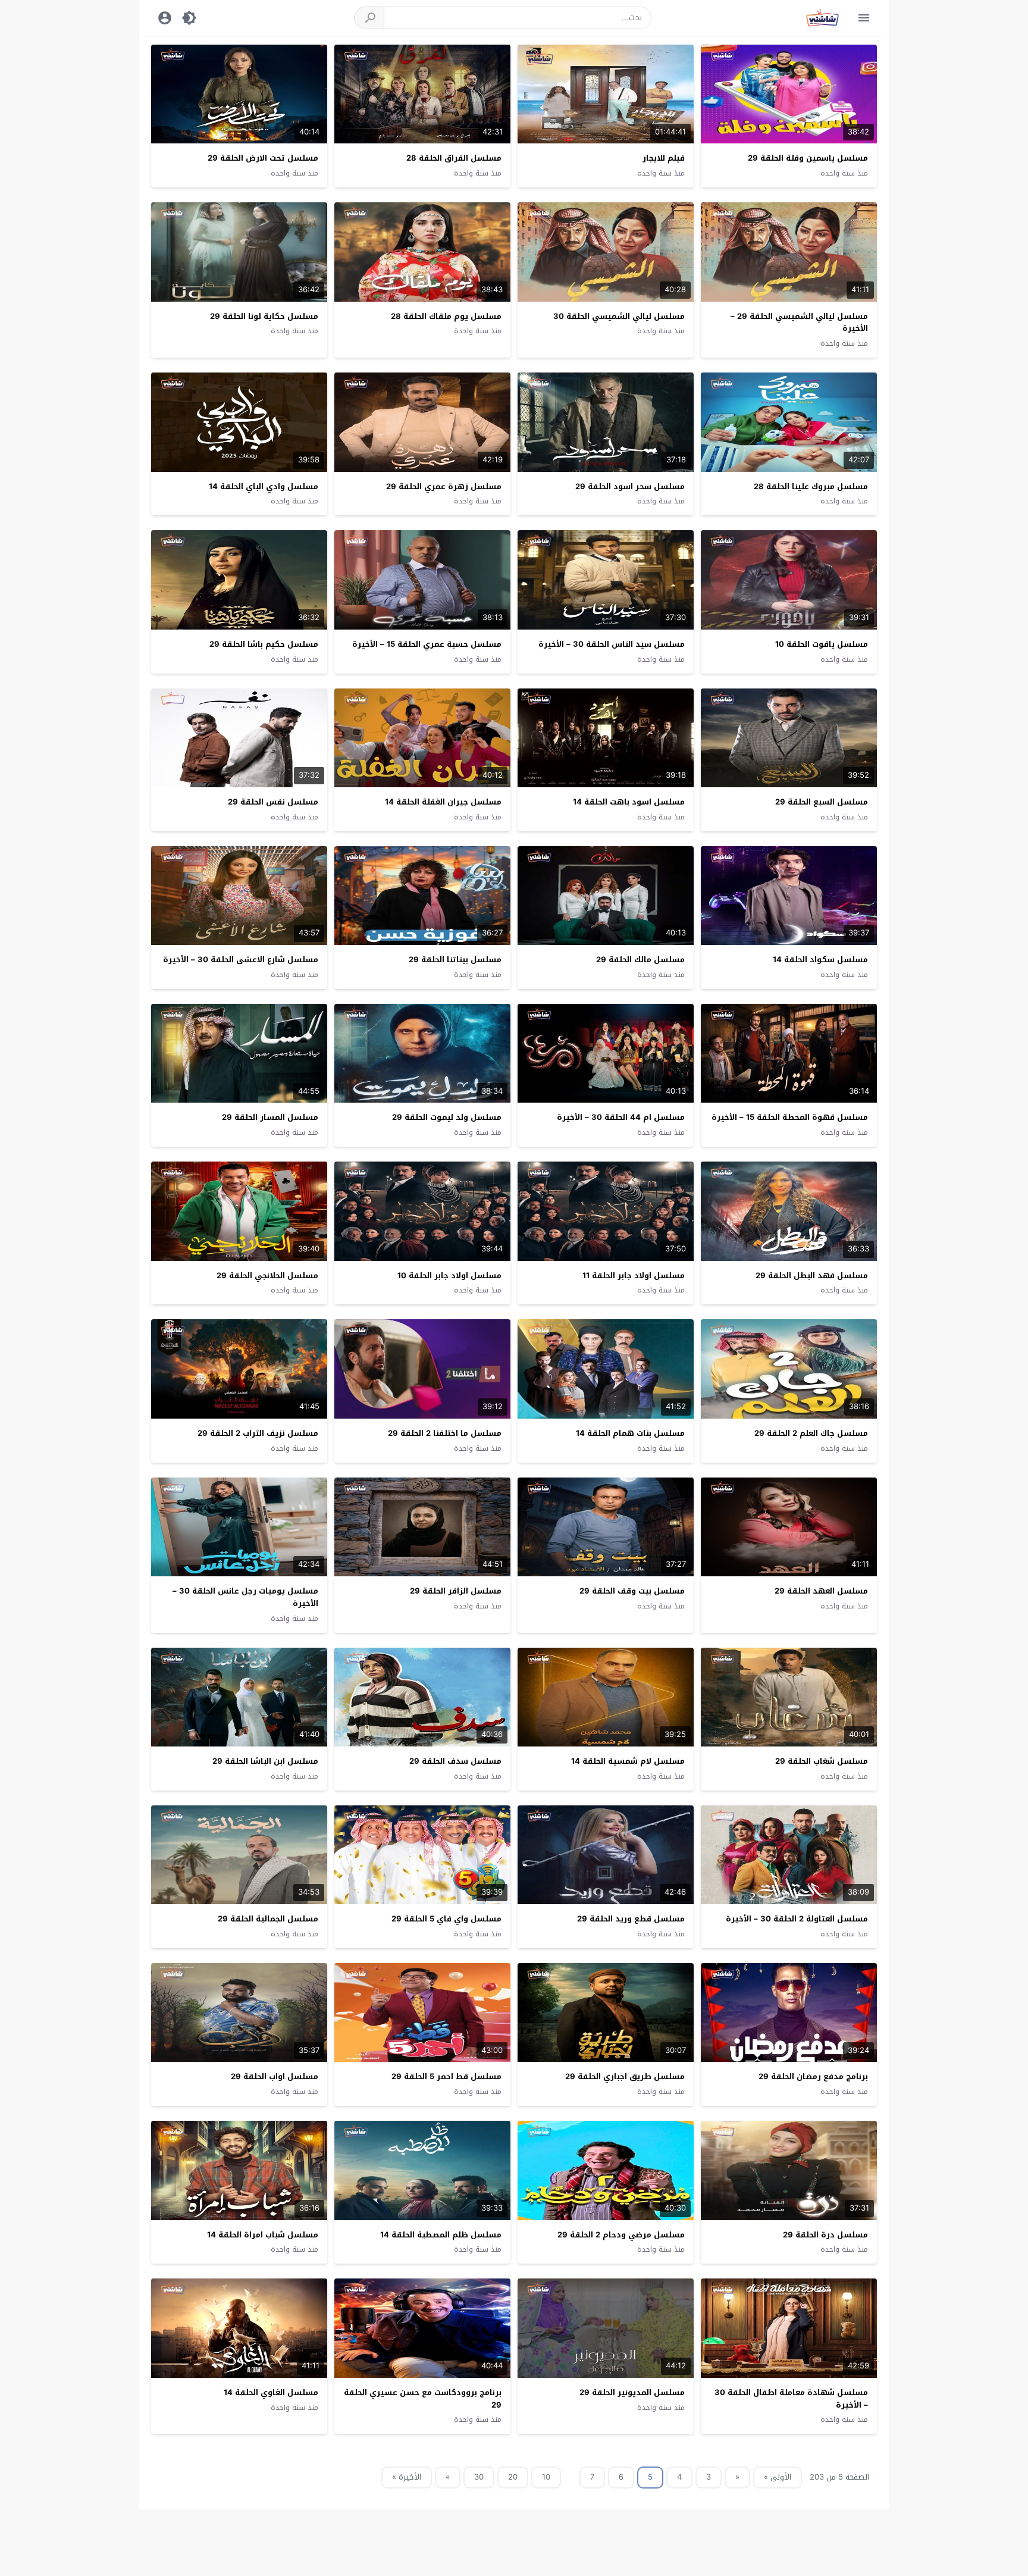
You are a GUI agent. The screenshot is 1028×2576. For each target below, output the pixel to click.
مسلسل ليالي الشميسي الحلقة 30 (619, 316)
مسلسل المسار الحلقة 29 (270, 1117)
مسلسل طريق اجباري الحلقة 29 (625, 2076)
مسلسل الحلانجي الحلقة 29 (267, 1276)
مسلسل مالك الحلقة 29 (640, 960)
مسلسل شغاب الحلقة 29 (822, 1761)
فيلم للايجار (664, 158)
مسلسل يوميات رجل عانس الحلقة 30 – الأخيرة (245, 1597)
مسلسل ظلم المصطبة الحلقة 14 (441, 2235)
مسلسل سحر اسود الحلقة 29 (630, 486)
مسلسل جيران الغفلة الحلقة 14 (443, 802)
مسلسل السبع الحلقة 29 (822, 802)
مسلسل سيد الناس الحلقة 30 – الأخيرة (612, 644)
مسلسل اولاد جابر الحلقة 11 (634, 1276)
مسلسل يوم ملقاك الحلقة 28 (446, 316)
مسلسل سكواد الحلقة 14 (820, 960)
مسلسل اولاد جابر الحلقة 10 (449, 1276)
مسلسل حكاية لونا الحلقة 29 (264, 316)
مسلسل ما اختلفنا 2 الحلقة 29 (445, 1433)
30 (479, 2477)
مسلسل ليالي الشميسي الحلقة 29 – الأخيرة (799, 323)
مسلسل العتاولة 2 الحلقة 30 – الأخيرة (797, 1919)
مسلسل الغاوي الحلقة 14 (271, 2392)
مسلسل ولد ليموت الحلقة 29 (447, 1117)
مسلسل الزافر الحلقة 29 (456, 1591)
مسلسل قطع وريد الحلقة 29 (631, 1919)
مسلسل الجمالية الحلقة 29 (268, 1919)
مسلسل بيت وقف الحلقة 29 (632, 1591)
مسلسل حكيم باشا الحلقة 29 (264, 644)
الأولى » (778, 2477)
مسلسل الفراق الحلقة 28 (454, 158)
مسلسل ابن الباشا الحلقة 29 (265, 1761)
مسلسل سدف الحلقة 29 (455, 1761)
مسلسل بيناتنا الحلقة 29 (455, 960)
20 (513, 2477)
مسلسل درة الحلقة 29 (825, 2235)
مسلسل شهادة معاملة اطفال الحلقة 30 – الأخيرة (791, 2399)
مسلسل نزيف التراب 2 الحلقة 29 (258, 1433)
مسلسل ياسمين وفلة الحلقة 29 (808, 158)
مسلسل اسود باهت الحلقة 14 (629, 802)
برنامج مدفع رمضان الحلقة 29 (813, 2076)
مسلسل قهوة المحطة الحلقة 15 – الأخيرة (790, 1117)
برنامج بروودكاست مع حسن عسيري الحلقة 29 (423, 2399)
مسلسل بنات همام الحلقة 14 (630, 1433)
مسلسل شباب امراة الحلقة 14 (263, 2235)
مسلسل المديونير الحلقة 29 (632, 2392)
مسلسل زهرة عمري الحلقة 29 (444, 486)
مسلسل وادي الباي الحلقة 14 (264, 486)
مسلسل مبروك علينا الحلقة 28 (811, 486)
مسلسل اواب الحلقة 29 (275, 2076)
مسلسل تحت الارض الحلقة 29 (263, 158)
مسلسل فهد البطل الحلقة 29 (812, 1276)
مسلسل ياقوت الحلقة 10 (822, 644)
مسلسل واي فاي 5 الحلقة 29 (446, 1919)
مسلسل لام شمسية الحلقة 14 (628, 1761)
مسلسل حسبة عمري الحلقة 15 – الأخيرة (427, 644)
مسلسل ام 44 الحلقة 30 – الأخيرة (621, 1117)
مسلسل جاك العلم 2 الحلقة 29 (811, 1433)
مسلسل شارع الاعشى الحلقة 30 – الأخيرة (241, 960)
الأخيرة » (407, 2477)
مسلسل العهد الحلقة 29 (821, 1591)
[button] (369, 18)
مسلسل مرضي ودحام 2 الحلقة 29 (621, 2235)
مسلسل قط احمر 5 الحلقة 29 (446, 2076)
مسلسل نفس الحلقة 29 (273, 802)
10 (546, 2477)
